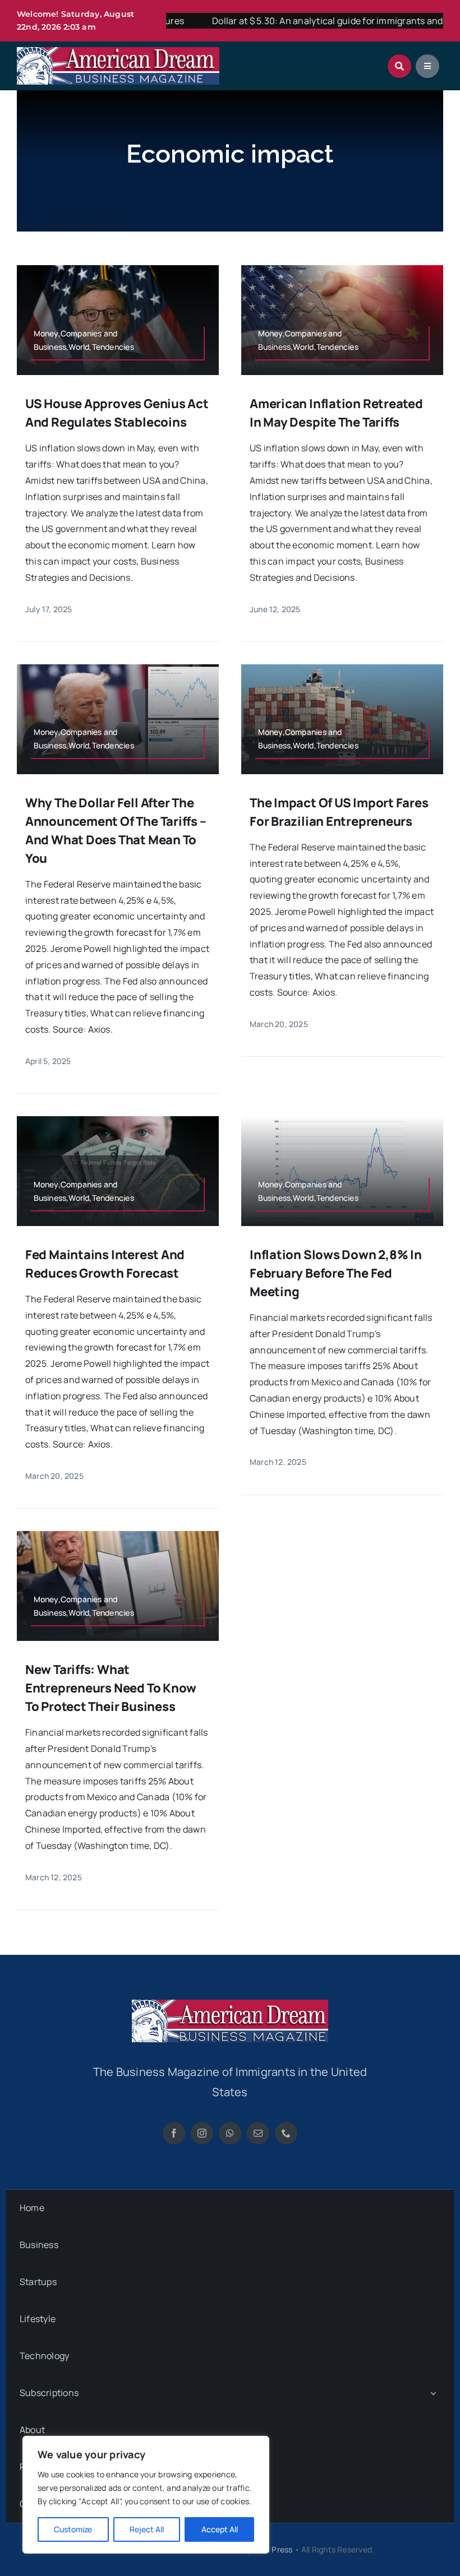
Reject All (147, 2529)
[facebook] (174, 2133)
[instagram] (202, 2133)
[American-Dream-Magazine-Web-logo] (118, 52)
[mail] (258, 2133)
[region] (146, 2495)
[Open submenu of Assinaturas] (433, 2393)
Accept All (220, 2529)
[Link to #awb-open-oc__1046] (399, 66)
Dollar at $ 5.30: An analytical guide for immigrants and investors (299, 21)
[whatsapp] (230, 2133)
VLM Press (273, 2549)
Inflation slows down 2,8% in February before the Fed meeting (336, 1273)
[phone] (286, 2133)
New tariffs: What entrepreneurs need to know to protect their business (111, 1688)
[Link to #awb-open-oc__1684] (427, 66)
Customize (73, 2529)
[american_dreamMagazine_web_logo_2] (230, 2004)
